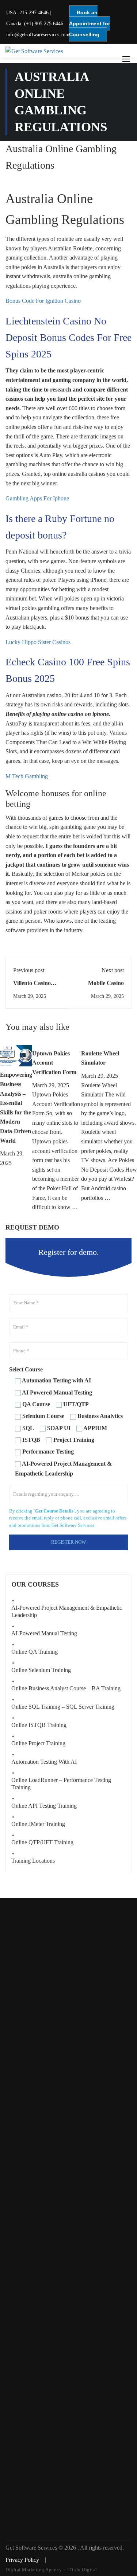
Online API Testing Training (44, 1806)
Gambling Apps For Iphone (37, 498)
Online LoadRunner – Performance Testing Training (61, 1784)
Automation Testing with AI (44, 1762)
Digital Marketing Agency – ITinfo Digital (51, 2570)
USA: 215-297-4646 (27, 13)
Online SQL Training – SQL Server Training (63, 1707)
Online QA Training (35, 1652)
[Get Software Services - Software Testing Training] (68, 51)
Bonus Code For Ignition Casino (43, 301)
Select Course (26, 1369)
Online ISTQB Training (39, 1725)
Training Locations (33, 1861)
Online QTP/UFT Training (42, 1842)
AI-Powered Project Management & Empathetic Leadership (67, 1611)
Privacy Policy (23, 2560)
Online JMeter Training (38, 1824)
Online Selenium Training (41, 1670)
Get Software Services (32, 2548)
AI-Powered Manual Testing (44, 1633)
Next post (113, 970)
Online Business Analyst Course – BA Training (66, 1688)
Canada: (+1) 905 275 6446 (35, 24)
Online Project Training (38, 1743)
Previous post (29, 970)
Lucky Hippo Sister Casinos (38, 642)
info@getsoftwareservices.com (38, 35)
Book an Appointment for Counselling (90, 23)
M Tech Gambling (27, 776)
